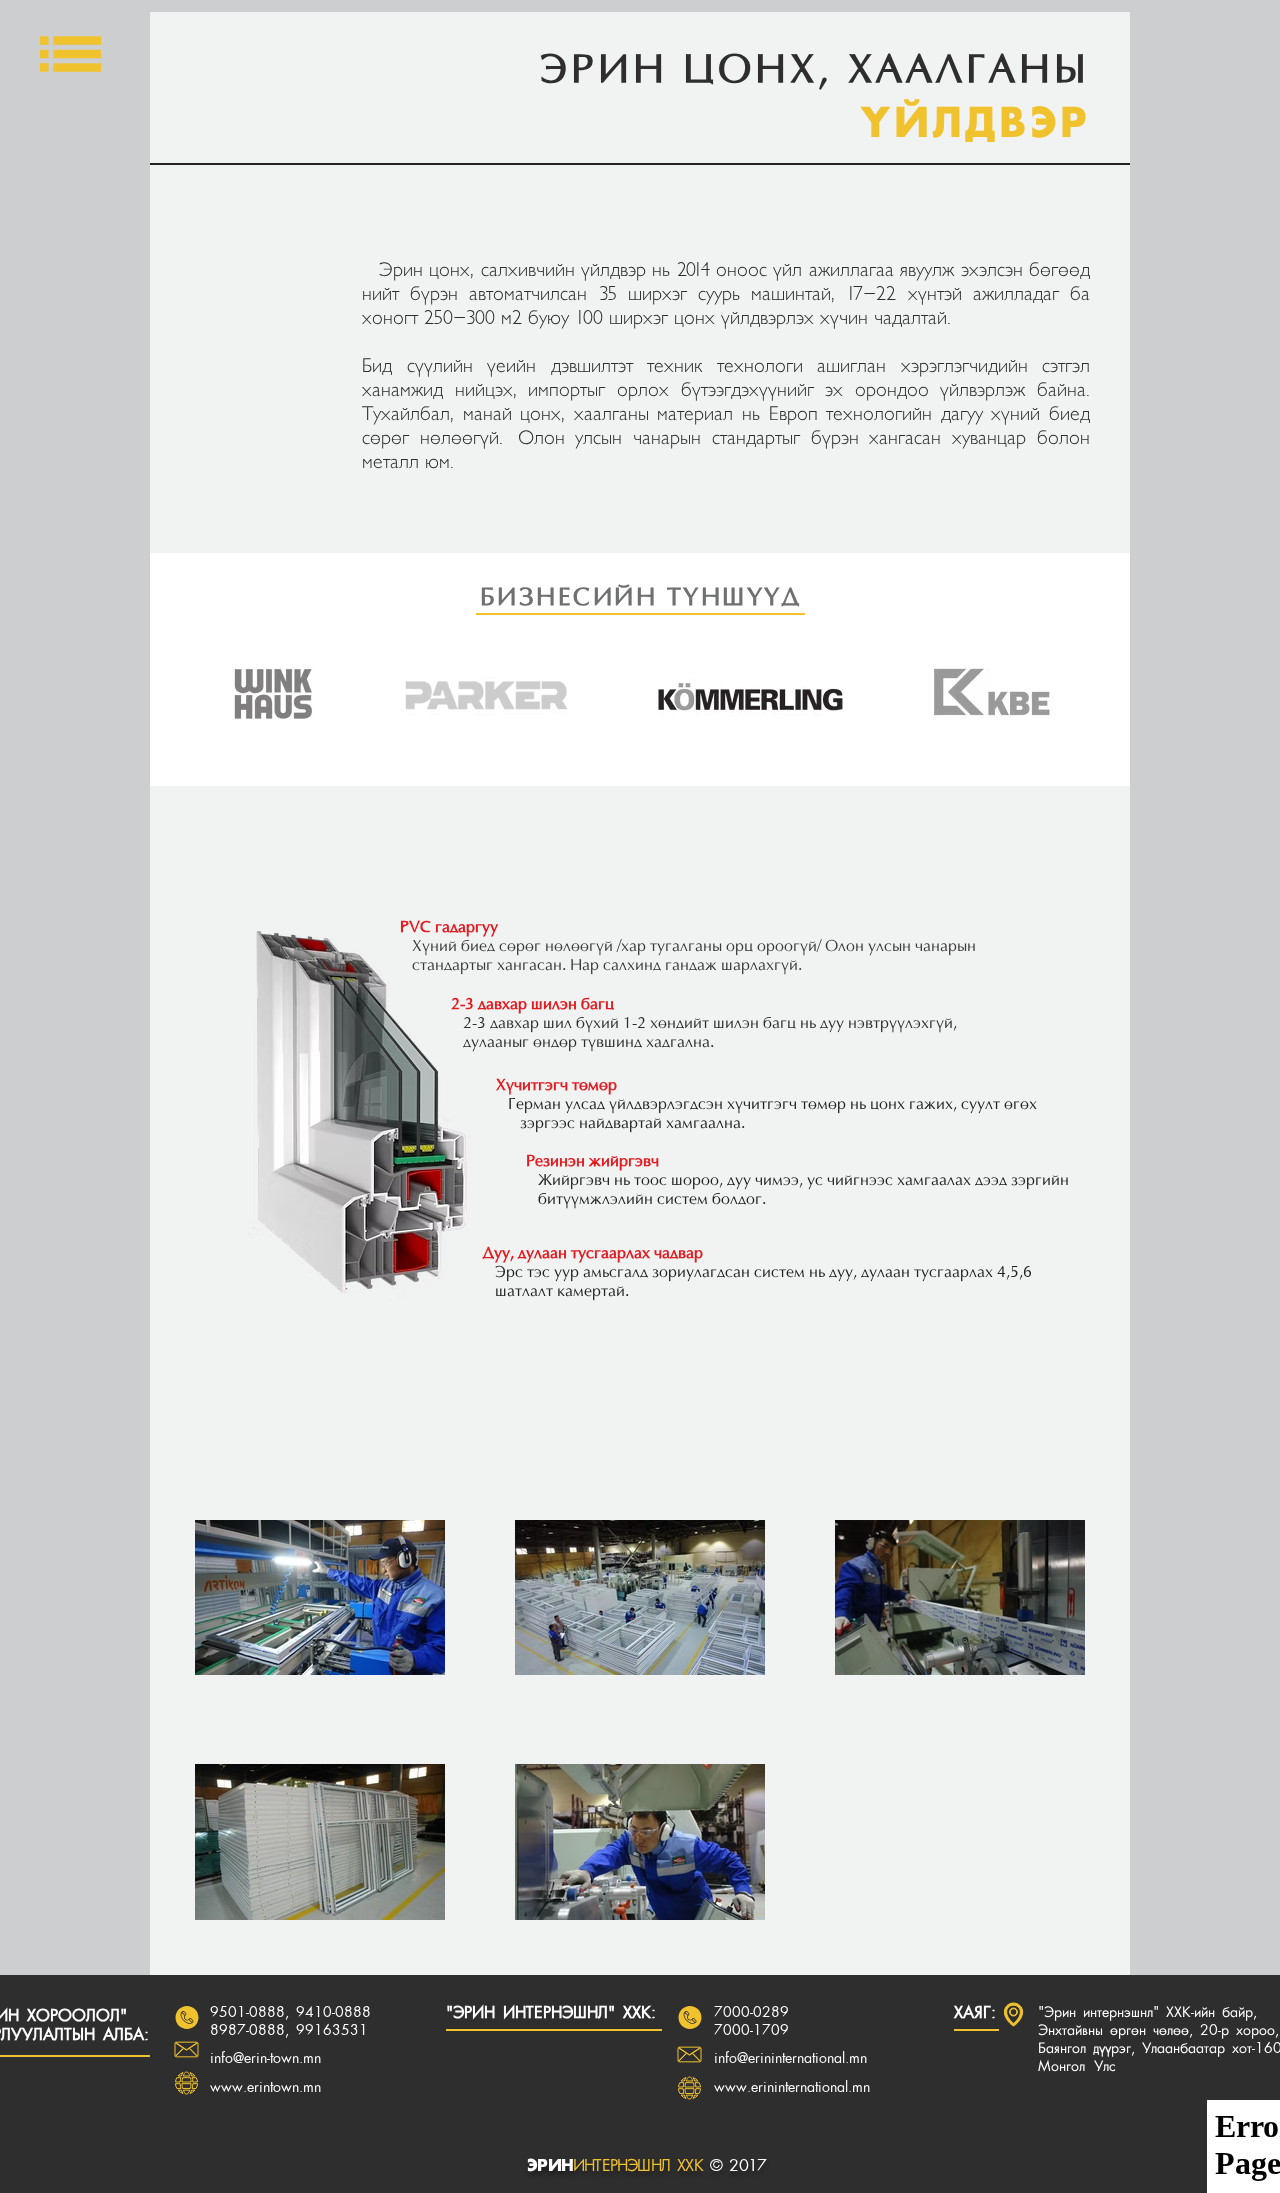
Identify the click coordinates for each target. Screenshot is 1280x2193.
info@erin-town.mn (265, 2059)
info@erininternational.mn (790, 2059)
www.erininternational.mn (792, 2088)
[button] (70, 54)
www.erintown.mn (265, 2088)
